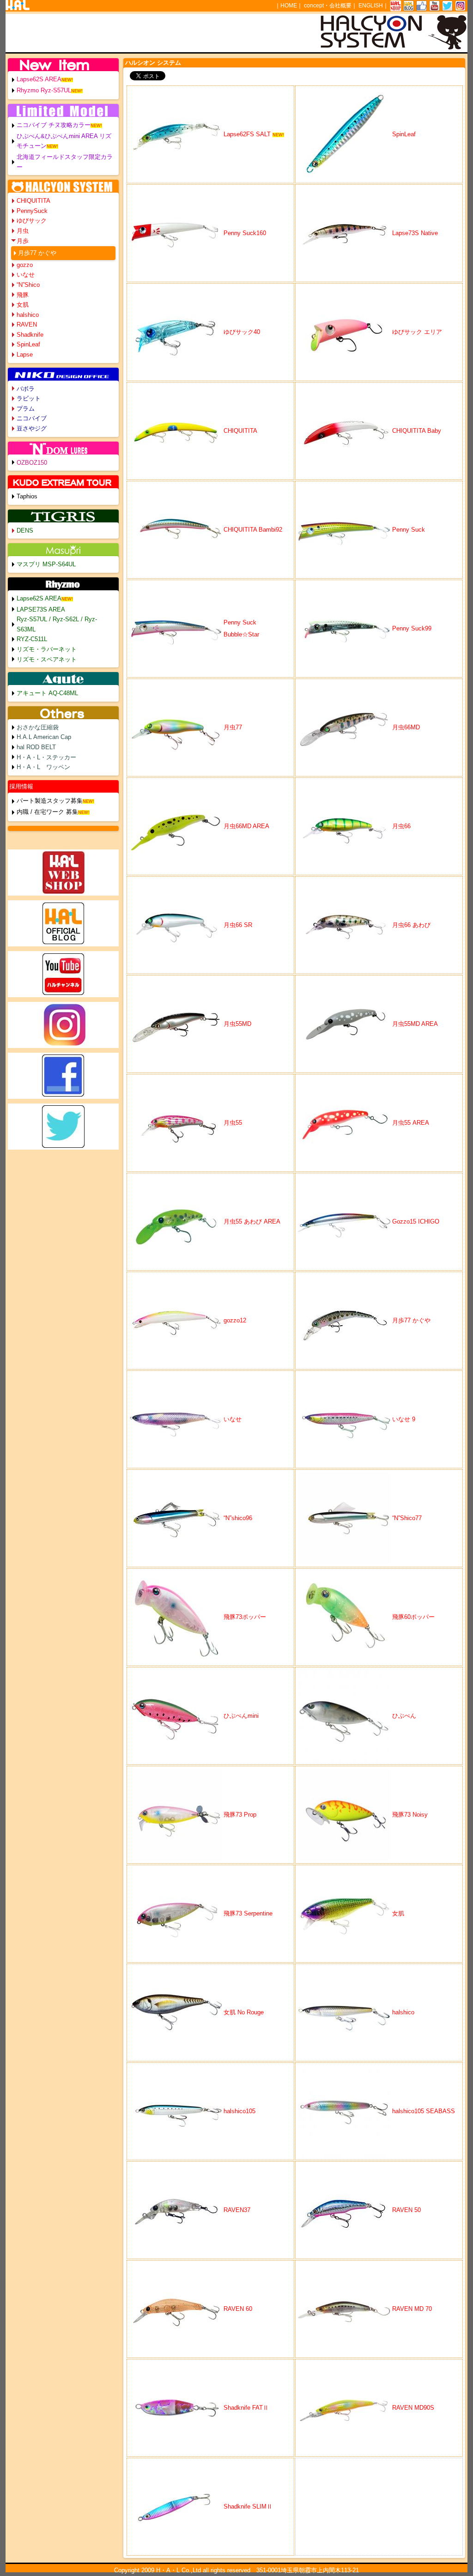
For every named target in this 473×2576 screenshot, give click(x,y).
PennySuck (32, 211)
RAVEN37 (237, 2210)
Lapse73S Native (415, 233)
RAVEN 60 (238, 2309)
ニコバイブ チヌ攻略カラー (54, 125)
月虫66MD (406, 727)
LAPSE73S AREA (41, 609)
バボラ (26, 389)
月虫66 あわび (411, 925)
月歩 (23, 241)
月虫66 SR (238, 925)
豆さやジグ (32, 428)
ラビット (29, 398)
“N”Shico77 (407, 1518)
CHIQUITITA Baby (417, 431)
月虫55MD (237, 1024)
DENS (25, 530)
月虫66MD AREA (246, 826)
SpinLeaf (404, 134)
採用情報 (21, 786)
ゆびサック (32, 221)
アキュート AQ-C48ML (47, 693)
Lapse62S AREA (39, 79)
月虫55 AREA (411, 1123)
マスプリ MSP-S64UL (46, 564)
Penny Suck (409, 530)
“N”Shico (28, 285)
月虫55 (233, 1123)
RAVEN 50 (406, 2210)
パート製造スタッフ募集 (50, 801)
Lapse (25, 355)
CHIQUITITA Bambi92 (253, 530)
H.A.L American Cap (44, 737)
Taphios (27, 496)
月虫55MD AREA (415, 1024)
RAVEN (27, 324)
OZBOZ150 (32, 463)
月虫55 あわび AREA (252, 1221)
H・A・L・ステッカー (46, 757)
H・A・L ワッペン (43, 767)
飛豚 (23, 295)
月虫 (23, 231)
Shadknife (30, 335)
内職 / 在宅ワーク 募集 (47, 812)
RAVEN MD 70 (412, 2309)
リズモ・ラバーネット (47, 649)
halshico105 (240, 2111)
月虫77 (233, 727)
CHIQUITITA (240, 431)
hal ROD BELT (36, 747)
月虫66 (404, 826)
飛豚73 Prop (240, 1815)
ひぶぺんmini (241, 1716)
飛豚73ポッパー (245, 1617)
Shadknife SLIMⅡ (248, 2506)
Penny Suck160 (245, 233)
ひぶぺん (404, 1716)
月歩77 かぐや (411, 1320)
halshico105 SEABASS (424, 2111)
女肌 (398, 1913)
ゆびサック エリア (417, 332)
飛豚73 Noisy (410, 1815)
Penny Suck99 (412, 628)
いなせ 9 (404, 1419)
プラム (26, 409)
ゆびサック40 (242, 332)
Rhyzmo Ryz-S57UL (44, 90)
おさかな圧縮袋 (38, 727)
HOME (289, 6)
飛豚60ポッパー (413, 1617)
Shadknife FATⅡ (246, 2408)
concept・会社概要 (328, 6)
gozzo (25, 265)
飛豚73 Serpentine (248, 1913)
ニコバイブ (32, 418)
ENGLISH (371, 6)
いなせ (233, 1419)
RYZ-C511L (32, 639)
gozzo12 (235, 1320)
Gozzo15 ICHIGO (416, 1221)
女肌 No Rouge (247, 2012)
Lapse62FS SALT (247, 134)
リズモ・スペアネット (47, 659)
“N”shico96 (238, 1518)
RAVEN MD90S (413, 2408)
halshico (403, 2012)
